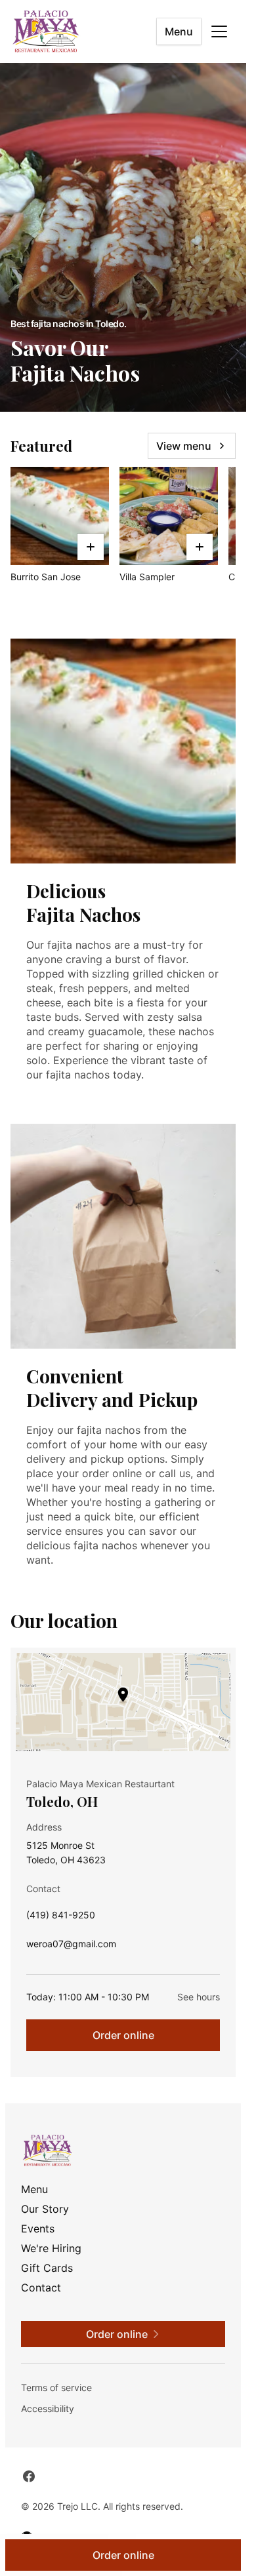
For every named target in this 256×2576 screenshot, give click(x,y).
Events (38, 2229)
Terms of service (56, 2388)
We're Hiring (51, 2248)
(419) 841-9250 (61, 1918)
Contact (41, 2288)
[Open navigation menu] (219, 31)
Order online (123, 2035)
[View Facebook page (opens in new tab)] (29, 2476)
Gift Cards (47, 2268)
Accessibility (48, 2408)
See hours (199, 1997)
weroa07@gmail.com (71, 1947)
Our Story (45, 2209)
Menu (179, 31)
